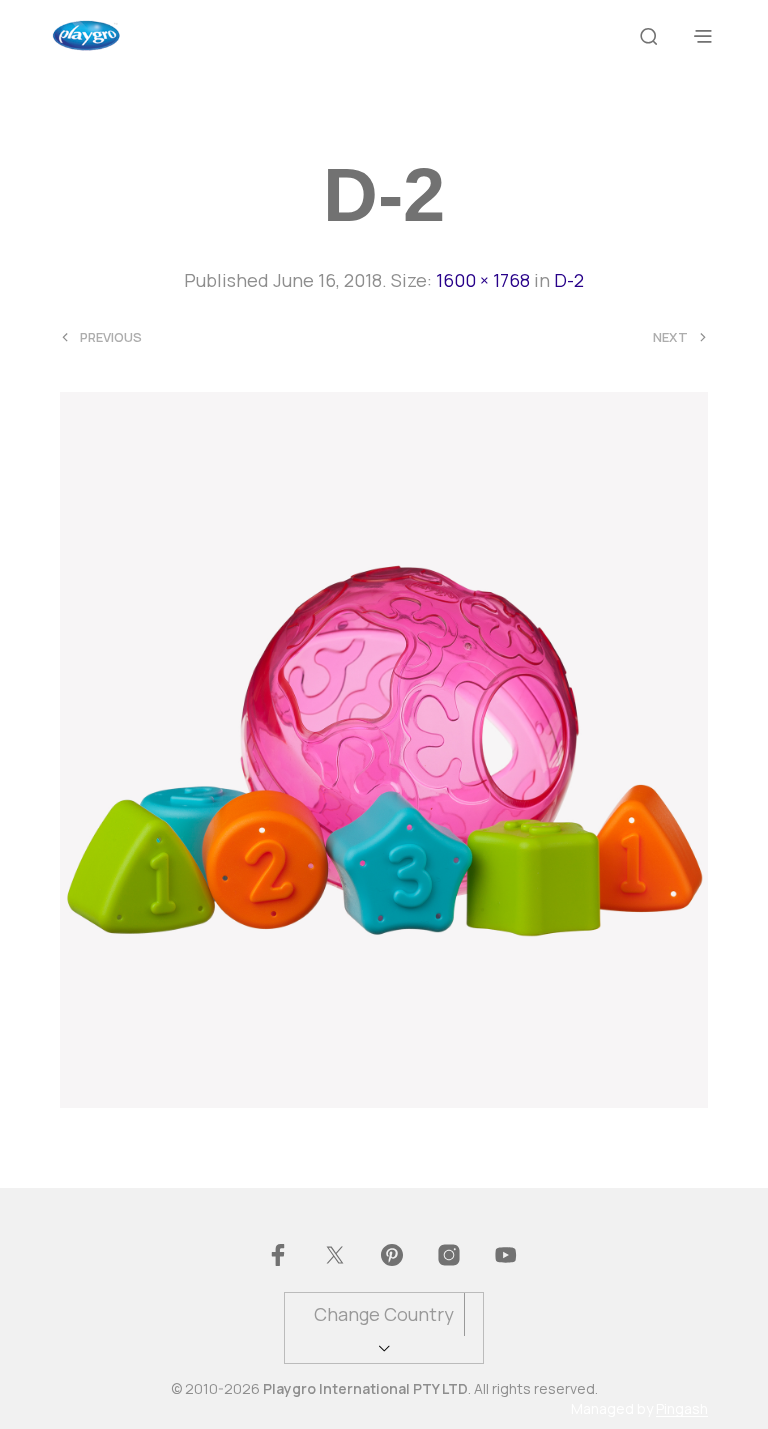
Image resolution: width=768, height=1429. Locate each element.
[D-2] (384, 747)
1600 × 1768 (483, 280)
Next (670, 337)
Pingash (682, 1409)
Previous (111, 337)
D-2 (569, 280)
